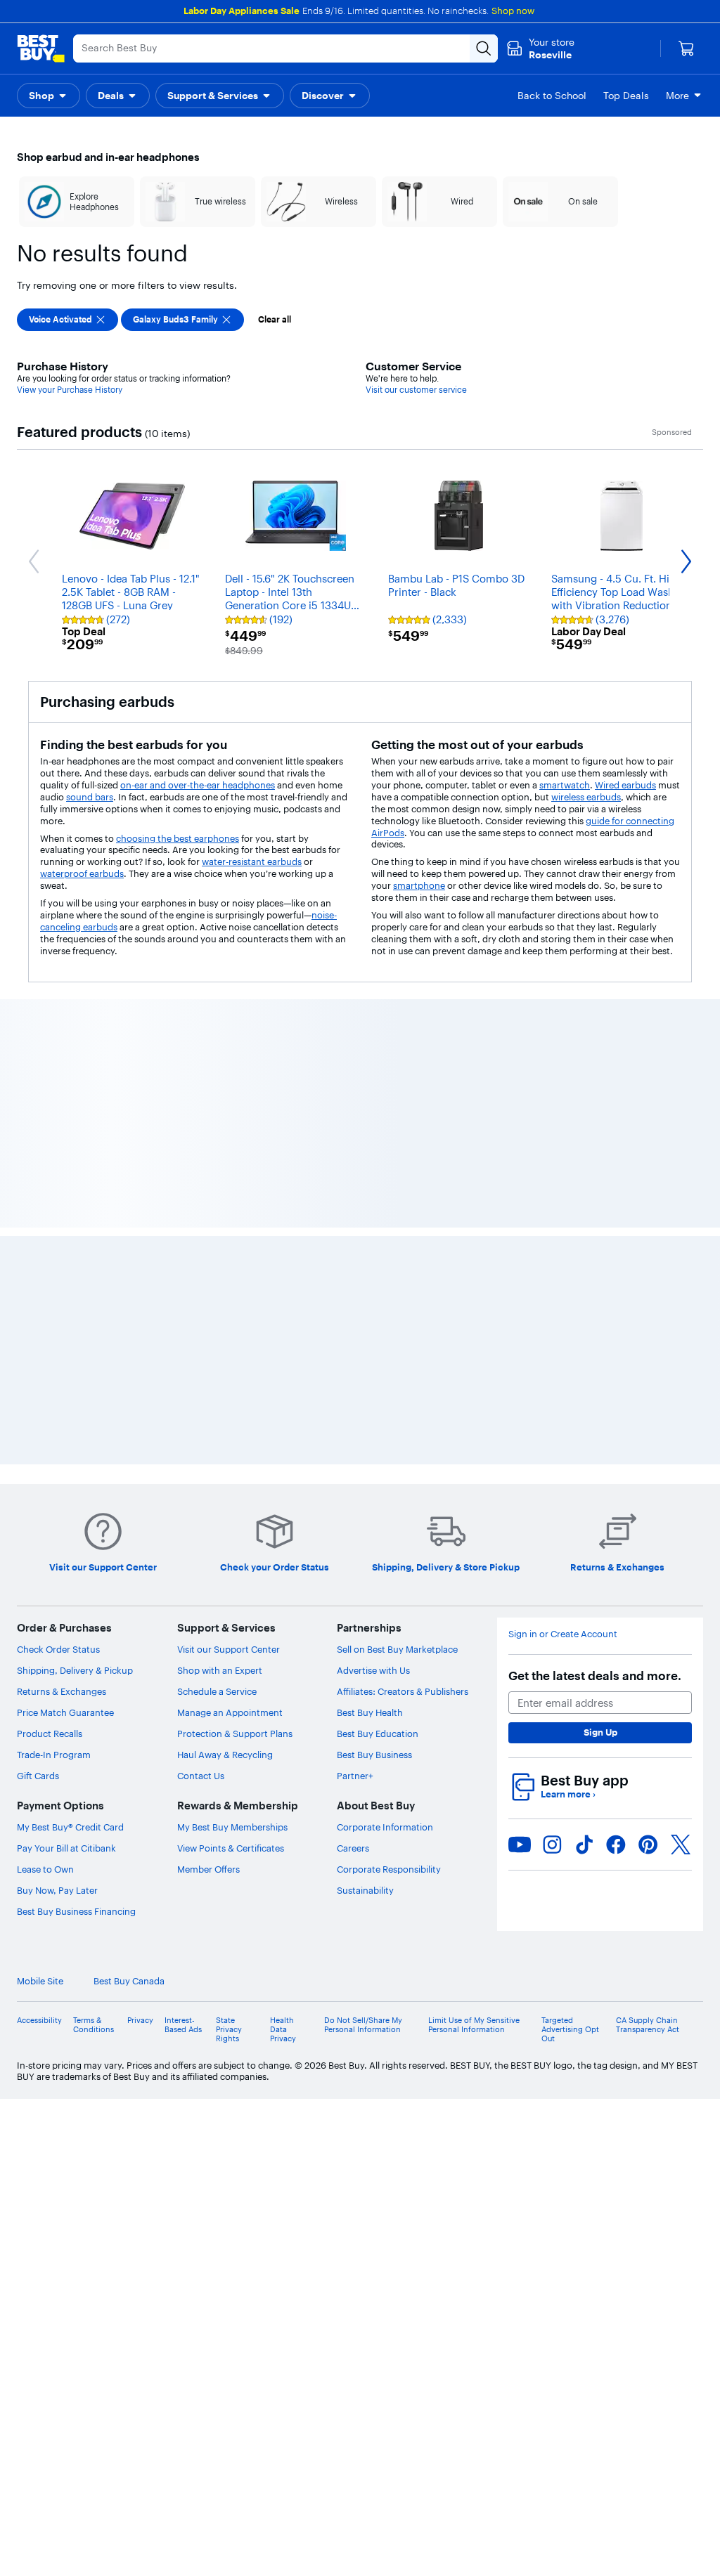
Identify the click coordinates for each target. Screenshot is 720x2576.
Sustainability (365, 1270)
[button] (49, 96)
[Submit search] (484, 48)
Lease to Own (45, 1249)
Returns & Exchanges (62, 1072)
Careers (353, 1228)
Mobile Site (40, 1361)
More (677, 96)
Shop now (513, 11)
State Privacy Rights (229, 1409)
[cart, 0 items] (686, 48)
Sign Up (600, 1112)
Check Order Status (58, 1029)
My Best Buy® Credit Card (70, 1207)
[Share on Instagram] (552, 1224)
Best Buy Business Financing (76, 1292)
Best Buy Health (370, 1093)
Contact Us (201, 1156)
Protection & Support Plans (235, 1114)
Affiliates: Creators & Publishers (403, 1072)
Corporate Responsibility (389, 1249)
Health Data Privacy (283, 1409)
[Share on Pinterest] (648, 1224)
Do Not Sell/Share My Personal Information (363, 1405)
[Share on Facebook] (616, 1224)
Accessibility (39, 1400)
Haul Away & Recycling (225, 1135)
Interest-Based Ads (183, 1405)
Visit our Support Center (229, 1029)
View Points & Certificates (231, 1228)
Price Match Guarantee (65, 1093)
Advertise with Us (373, 1050)
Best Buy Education (378, 1114)
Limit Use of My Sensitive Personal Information (474, 1405)
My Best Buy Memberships (232, 1207)
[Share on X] (681, 1224)
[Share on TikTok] (584, 1224)
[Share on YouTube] (520, 1224)
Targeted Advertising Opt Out (570, 1409)
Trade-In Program (54, 1135)
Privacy (140, 1400)
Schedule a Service (217, 1072)
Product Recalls (50, 1114)
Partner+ (355, 1156)
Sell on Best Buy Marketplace (397, 1029)
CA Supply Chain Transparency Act (648, 1405)
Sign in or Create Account (563, 1014)
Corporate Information (385, 1207)
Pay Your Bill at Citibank (66, 1228)
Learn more (568, 1175)
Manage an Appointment (230, 1093)
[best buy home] (41, 48)
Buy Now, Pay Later (57, 1270)
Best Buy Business (374, 1135)
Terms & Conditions (94, 1405)
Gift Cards (38, 1156)
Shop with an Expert (220, 1050)
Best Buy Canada (129, 1361)
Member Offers (208, 1249)
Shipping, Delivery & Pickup (75, 1050)
